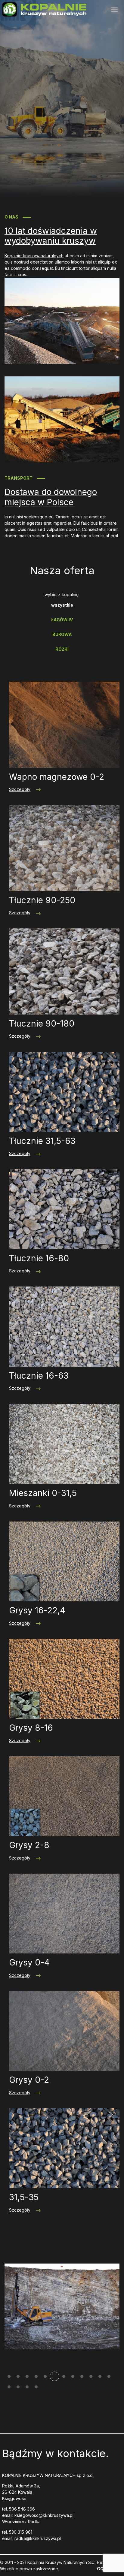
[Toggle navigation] (115, 9)
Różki (62, 649)
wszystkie (62, 605)
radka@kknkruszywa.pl (38, 2538)
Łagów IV (62, 620)
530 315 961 (21, 2532)
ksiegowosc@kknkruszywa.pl (44, 2515)
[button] (9, 2376)
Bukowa (62, 634)
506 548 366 (22, 2509)
